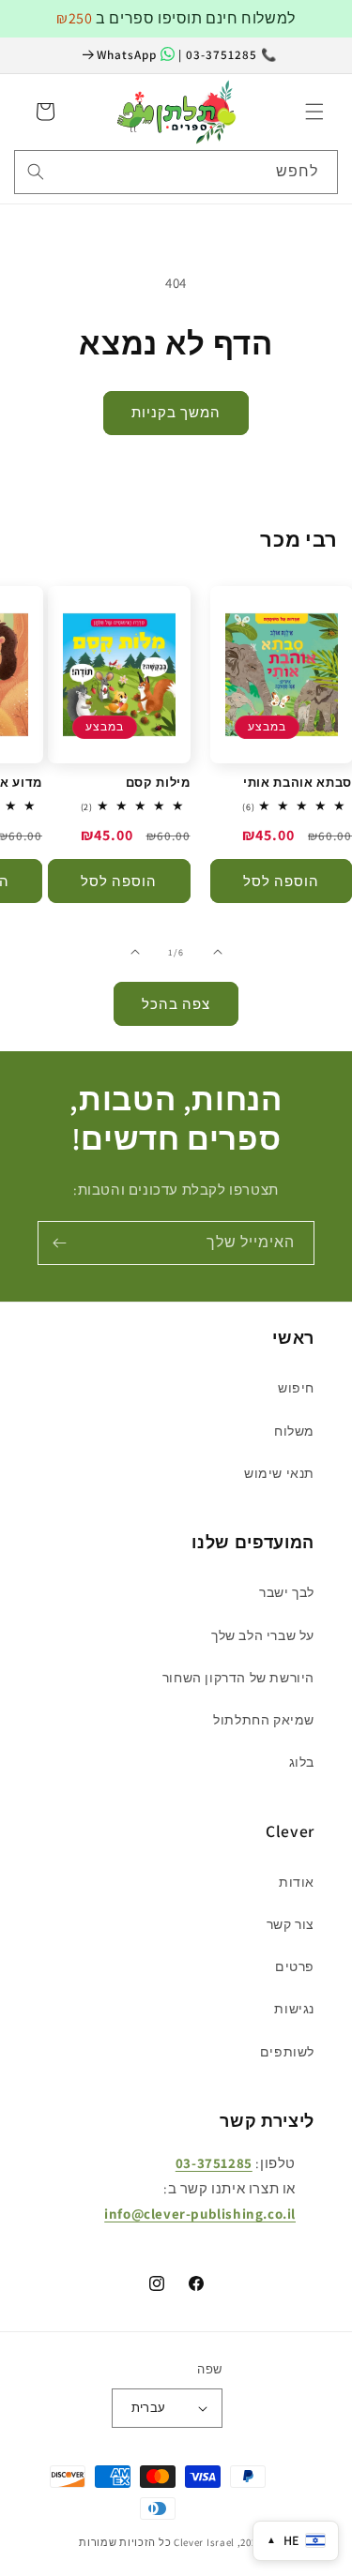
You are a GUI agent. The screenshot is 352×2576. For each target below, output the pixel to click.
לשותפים (287, 2052)
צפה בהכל (176, 1004)
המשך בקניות (176, 412)
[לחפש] (36, 172)
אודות (297, 1882)
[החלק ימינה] (135, 952)
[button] (314, 112)
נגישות (294, 2009)
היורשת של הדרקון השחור (238, 1678)
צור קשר (291, 1924)
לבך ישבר (287, 1592)
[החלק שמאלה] (218, 952)
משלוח (294, 1431)
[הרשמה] (59, 1243)
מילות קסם (158, 783)
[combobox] (176, 172)
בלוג (302, 1762)
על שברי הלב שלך (263, 1635)
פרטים (295, 1966)
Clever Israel (204, 2542)
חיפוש (296, 1388)
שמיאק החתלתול (264, 1720)
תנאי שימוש (279, 1473)
